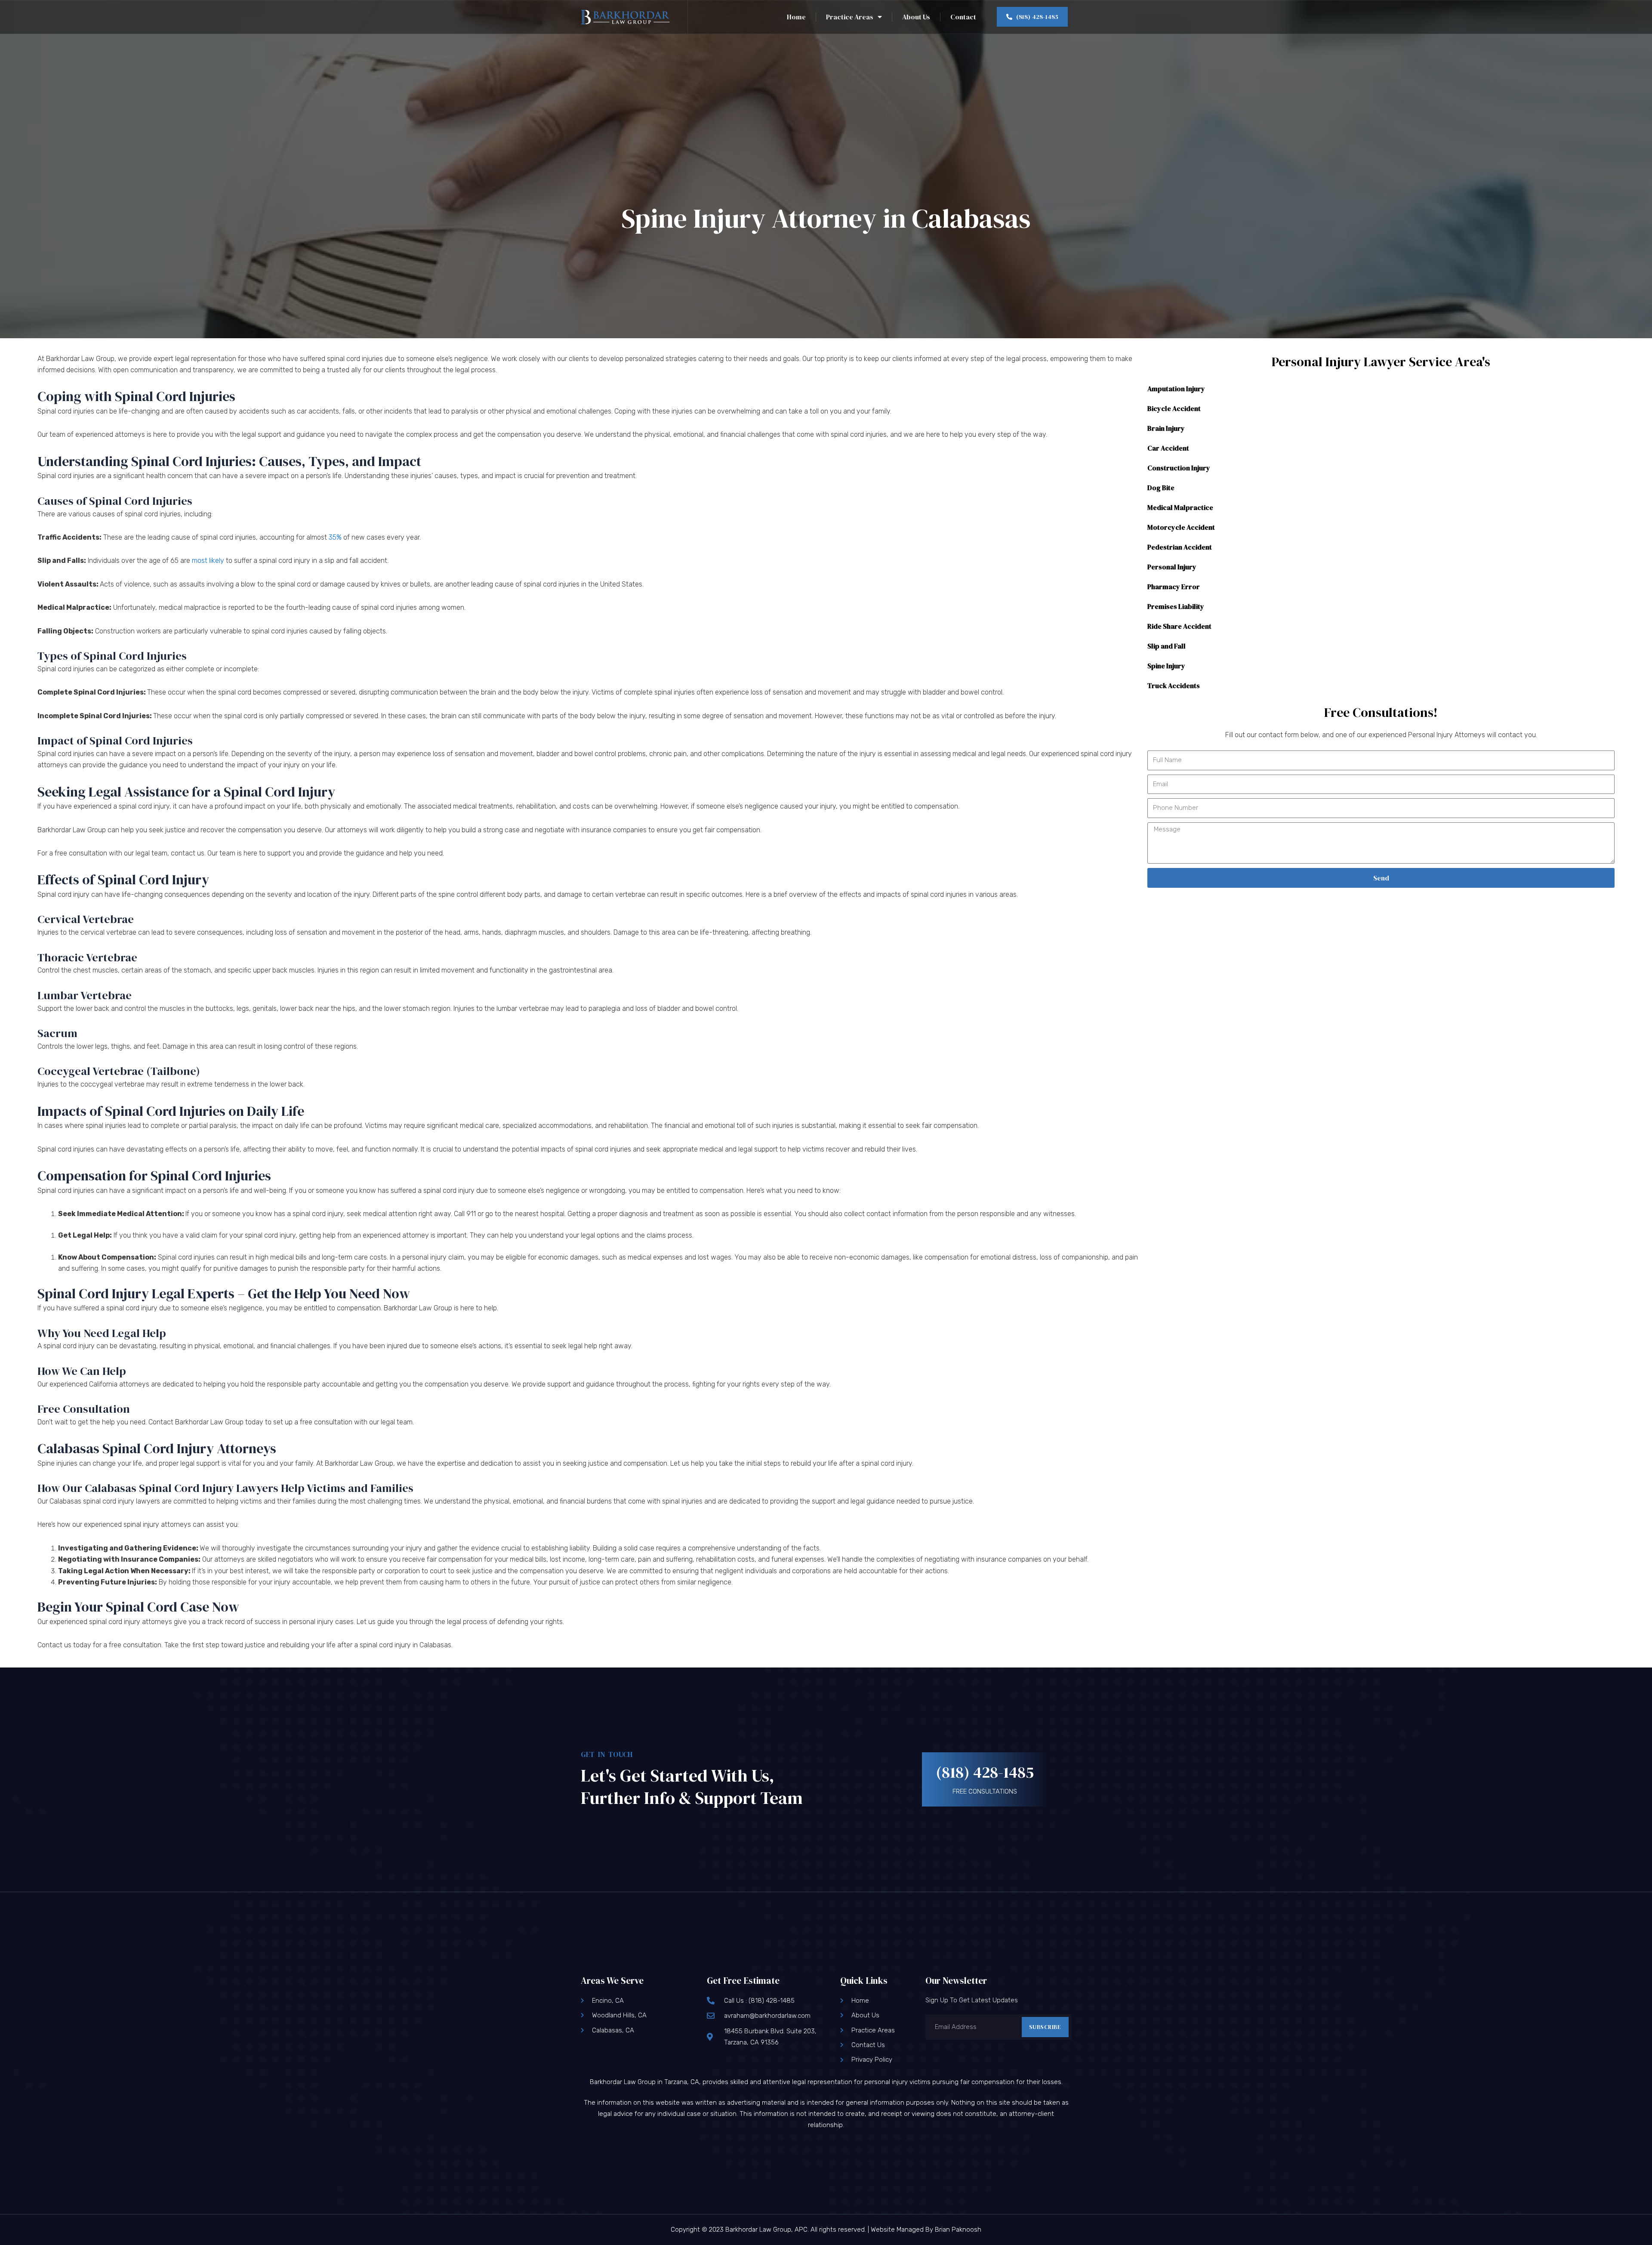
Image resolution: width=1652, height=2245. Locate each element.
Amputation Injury (1176, 389)
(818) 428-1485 (985, 1772)
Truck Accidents (1174, 686)
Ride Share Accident (1179, 626)
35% (335, 537)
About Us (916, 17)
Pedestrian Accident (1180, 547)
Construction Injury (1179, 468)
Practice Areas (850, 17)
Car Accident (1168, 448)
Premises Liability (1176, 606)
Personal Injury (1172, 567)
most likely (208, 560)
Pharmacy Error (1174, 587)
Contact (963, 17)
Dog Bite (1161, 488)
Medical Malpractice (1180, 507)
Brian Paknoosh (958, 2230)
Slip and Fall (1167, 646)
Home (796, 17)
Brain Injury (1166, 428)
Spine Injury (1166, 666)
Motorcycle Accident (1181, 527)
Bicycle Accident (1174, 408)
